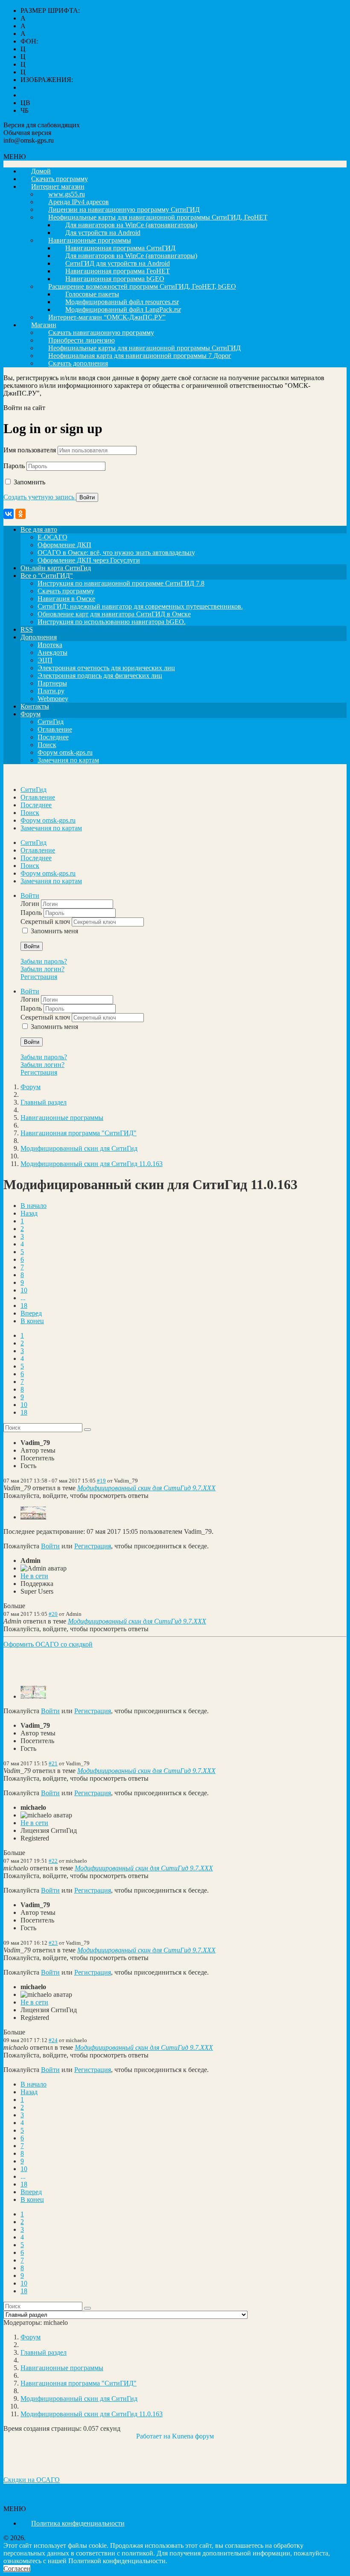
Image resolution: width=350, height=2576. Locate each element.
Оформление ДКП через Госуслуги (89, 560)
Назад (29, 1213)
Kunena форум (193, 2436)
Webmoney (53, 699)
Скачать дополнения (78, 363)
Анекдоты (52, 652)
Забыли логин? (42, 969)
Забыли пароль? (44, 961)
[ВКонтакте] (9, 514)
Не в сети (34, 1576)
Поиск (47, 745)
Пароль (14, 466)
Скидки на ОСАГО (32, 2480)
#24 (53, 2040)
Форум (31, 714)
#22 (53, 1861)
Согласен (17, 2569)
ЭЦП (45, 660)
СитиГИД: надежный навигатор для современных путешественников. (140, 606)
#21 (53, 1763)
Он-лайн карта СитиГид (56, 568)
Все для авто (39, 529)
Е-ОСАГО (52, 537)
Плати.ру (51, 691)
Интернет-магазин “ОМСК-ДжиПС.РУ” (107, 317)
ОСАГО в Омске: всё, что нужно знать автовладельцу (116, 552)
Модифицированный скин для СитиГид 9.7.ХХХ (146, 1488)
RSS (27, 629)
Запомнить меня (54, 931)
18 (24, 1306)
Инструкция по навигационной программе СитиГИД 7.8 (121, 583)
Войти (32, 946)
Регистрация (39, 977)
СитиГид (51, 722)
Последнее (53, 737)
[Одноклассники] (20, 514)
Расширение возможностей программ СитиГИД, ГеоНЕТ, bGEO (142, 286)
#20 (53, 1614)
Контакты (35, 706)
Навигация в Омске (66, 599)
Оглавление (55, 729)
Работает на (153, 2436)
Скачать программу (66, 591)
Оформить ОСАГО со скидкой (48, 1644)
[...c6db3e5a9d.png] (33, 1517)
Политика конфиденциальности (50, 2494)
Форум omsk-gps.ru (65, 752)
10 (24, 1290)
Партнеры (52, 683)
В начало (34, 1206)
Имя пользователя (30, 450)
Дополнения (39, 637)
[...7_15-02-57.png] (33, 1696)
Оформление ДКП (64, 545)
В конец (32, 1321)
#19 (101, 1481)
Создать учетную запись (40, 497)
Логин (31, 904)
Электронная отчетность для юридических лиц (106, 668)
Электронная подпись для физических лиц (100, 676)
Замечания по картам (68, 760)
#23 (53, 1943)
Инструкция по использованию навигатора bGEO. (112, 622)
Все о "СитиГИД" (47, 576)
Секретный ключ (46, 922)
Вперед (31, 1313)
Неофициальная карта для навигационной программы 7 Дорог (140, 356)
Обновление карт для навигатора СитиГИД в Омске (114, 614)
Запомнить (29, 482)
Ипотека (50, 645)
